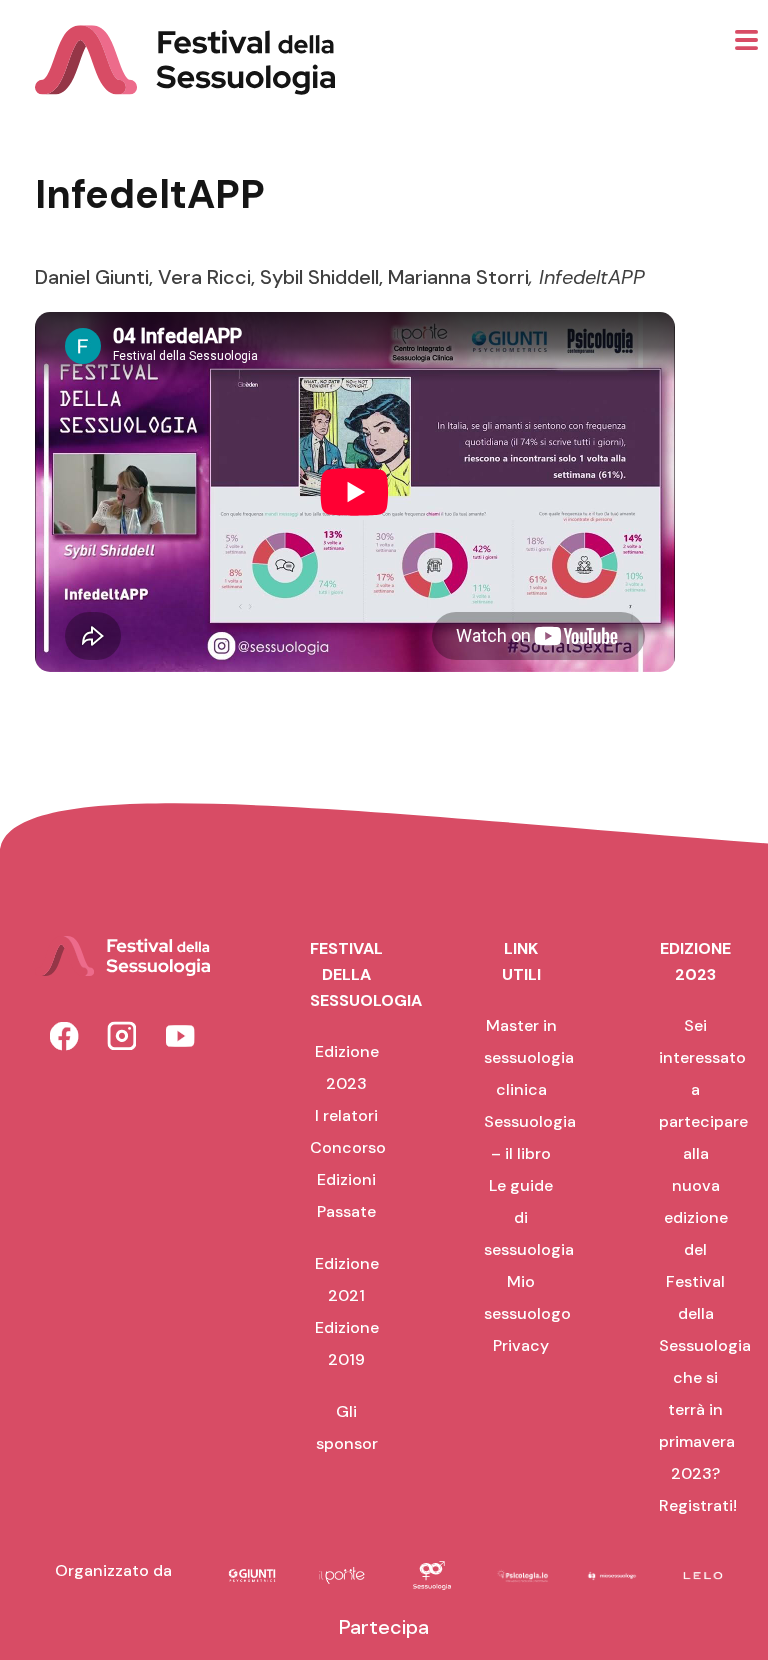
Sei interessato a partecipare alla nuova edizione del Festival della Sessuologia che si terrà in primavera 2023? (705, 1249)
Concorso (348, 1147)
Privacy (521, 1345)
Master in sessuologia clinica (529, 1057)
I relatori (346, 1115)
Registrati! (698, 1505)
